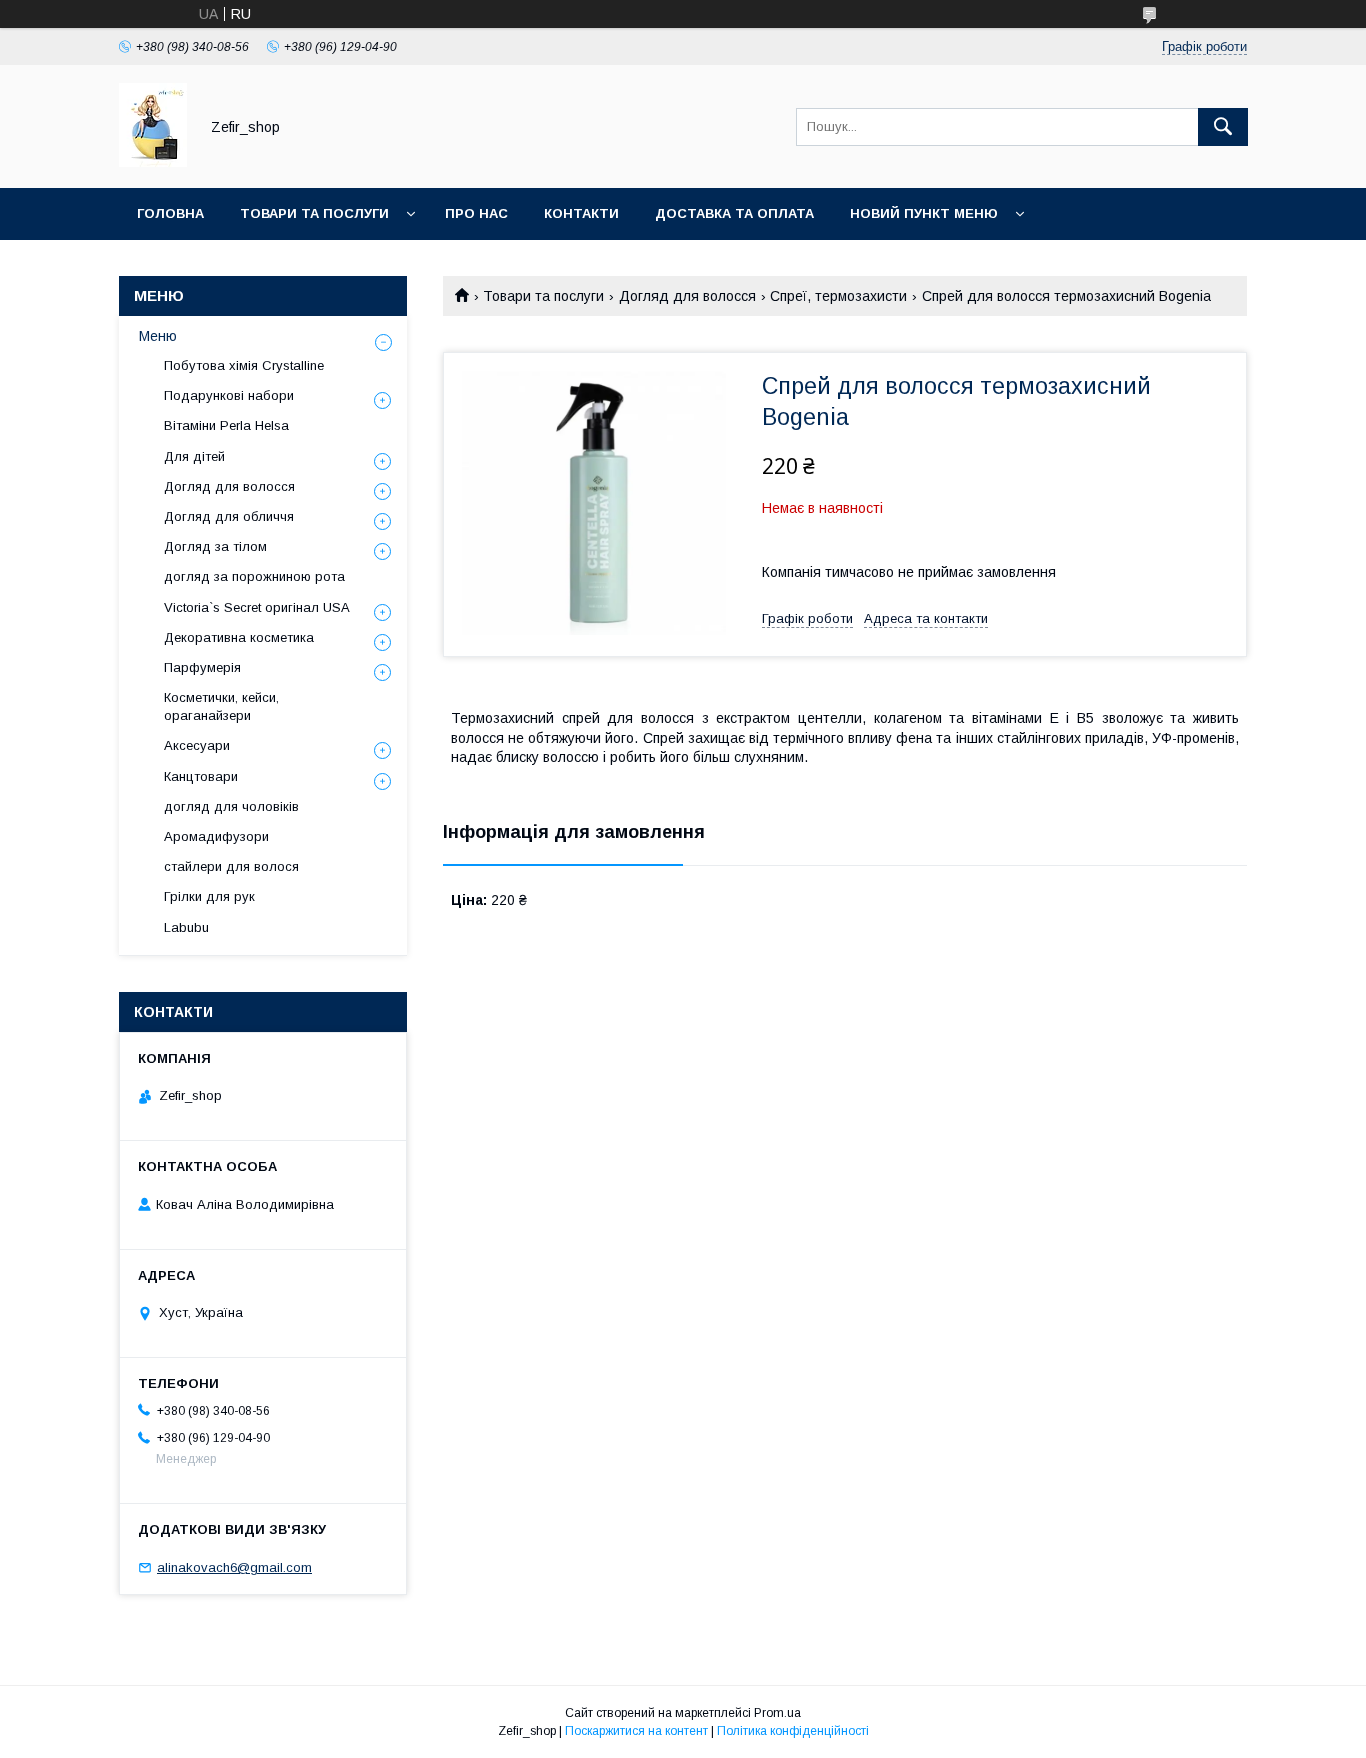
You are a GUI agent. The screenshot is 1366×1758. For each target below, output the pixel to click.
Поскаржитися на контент (636, 1731)
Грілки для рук (209, 896)
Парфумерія (202, 667)
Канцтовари (201, 776)
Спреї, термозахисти (838, 296)
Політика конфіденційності (793, 1731)
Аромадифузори (216, 836)
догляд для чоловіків (231, 806)
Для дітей (194, 456)
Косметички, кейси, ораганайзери (221, 706)
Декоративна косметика (239, 637)
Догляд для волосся (687, 296)
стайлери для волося (231, 866)
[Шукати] (1223, 127)
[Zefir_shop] (153, 162)
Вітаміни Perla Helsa (226, 425)
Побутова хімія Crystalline (244, 365)
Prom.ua (777, 1713)
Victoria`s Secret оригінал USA (257, 607)
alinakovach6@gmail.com (234, 1567)
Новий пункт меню (924, 213)
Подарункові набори (229, 395)
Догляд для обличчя (229, 516)
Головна (170, 213)
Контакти (581, 213)
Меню (158, 336)
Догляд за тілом (215, 546)
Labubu (186, 927)
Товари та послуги (314, 213)
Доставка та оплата (734, 213)
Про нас (476, 213)
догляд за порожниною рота (254, 576)
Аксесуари (197, 745)
